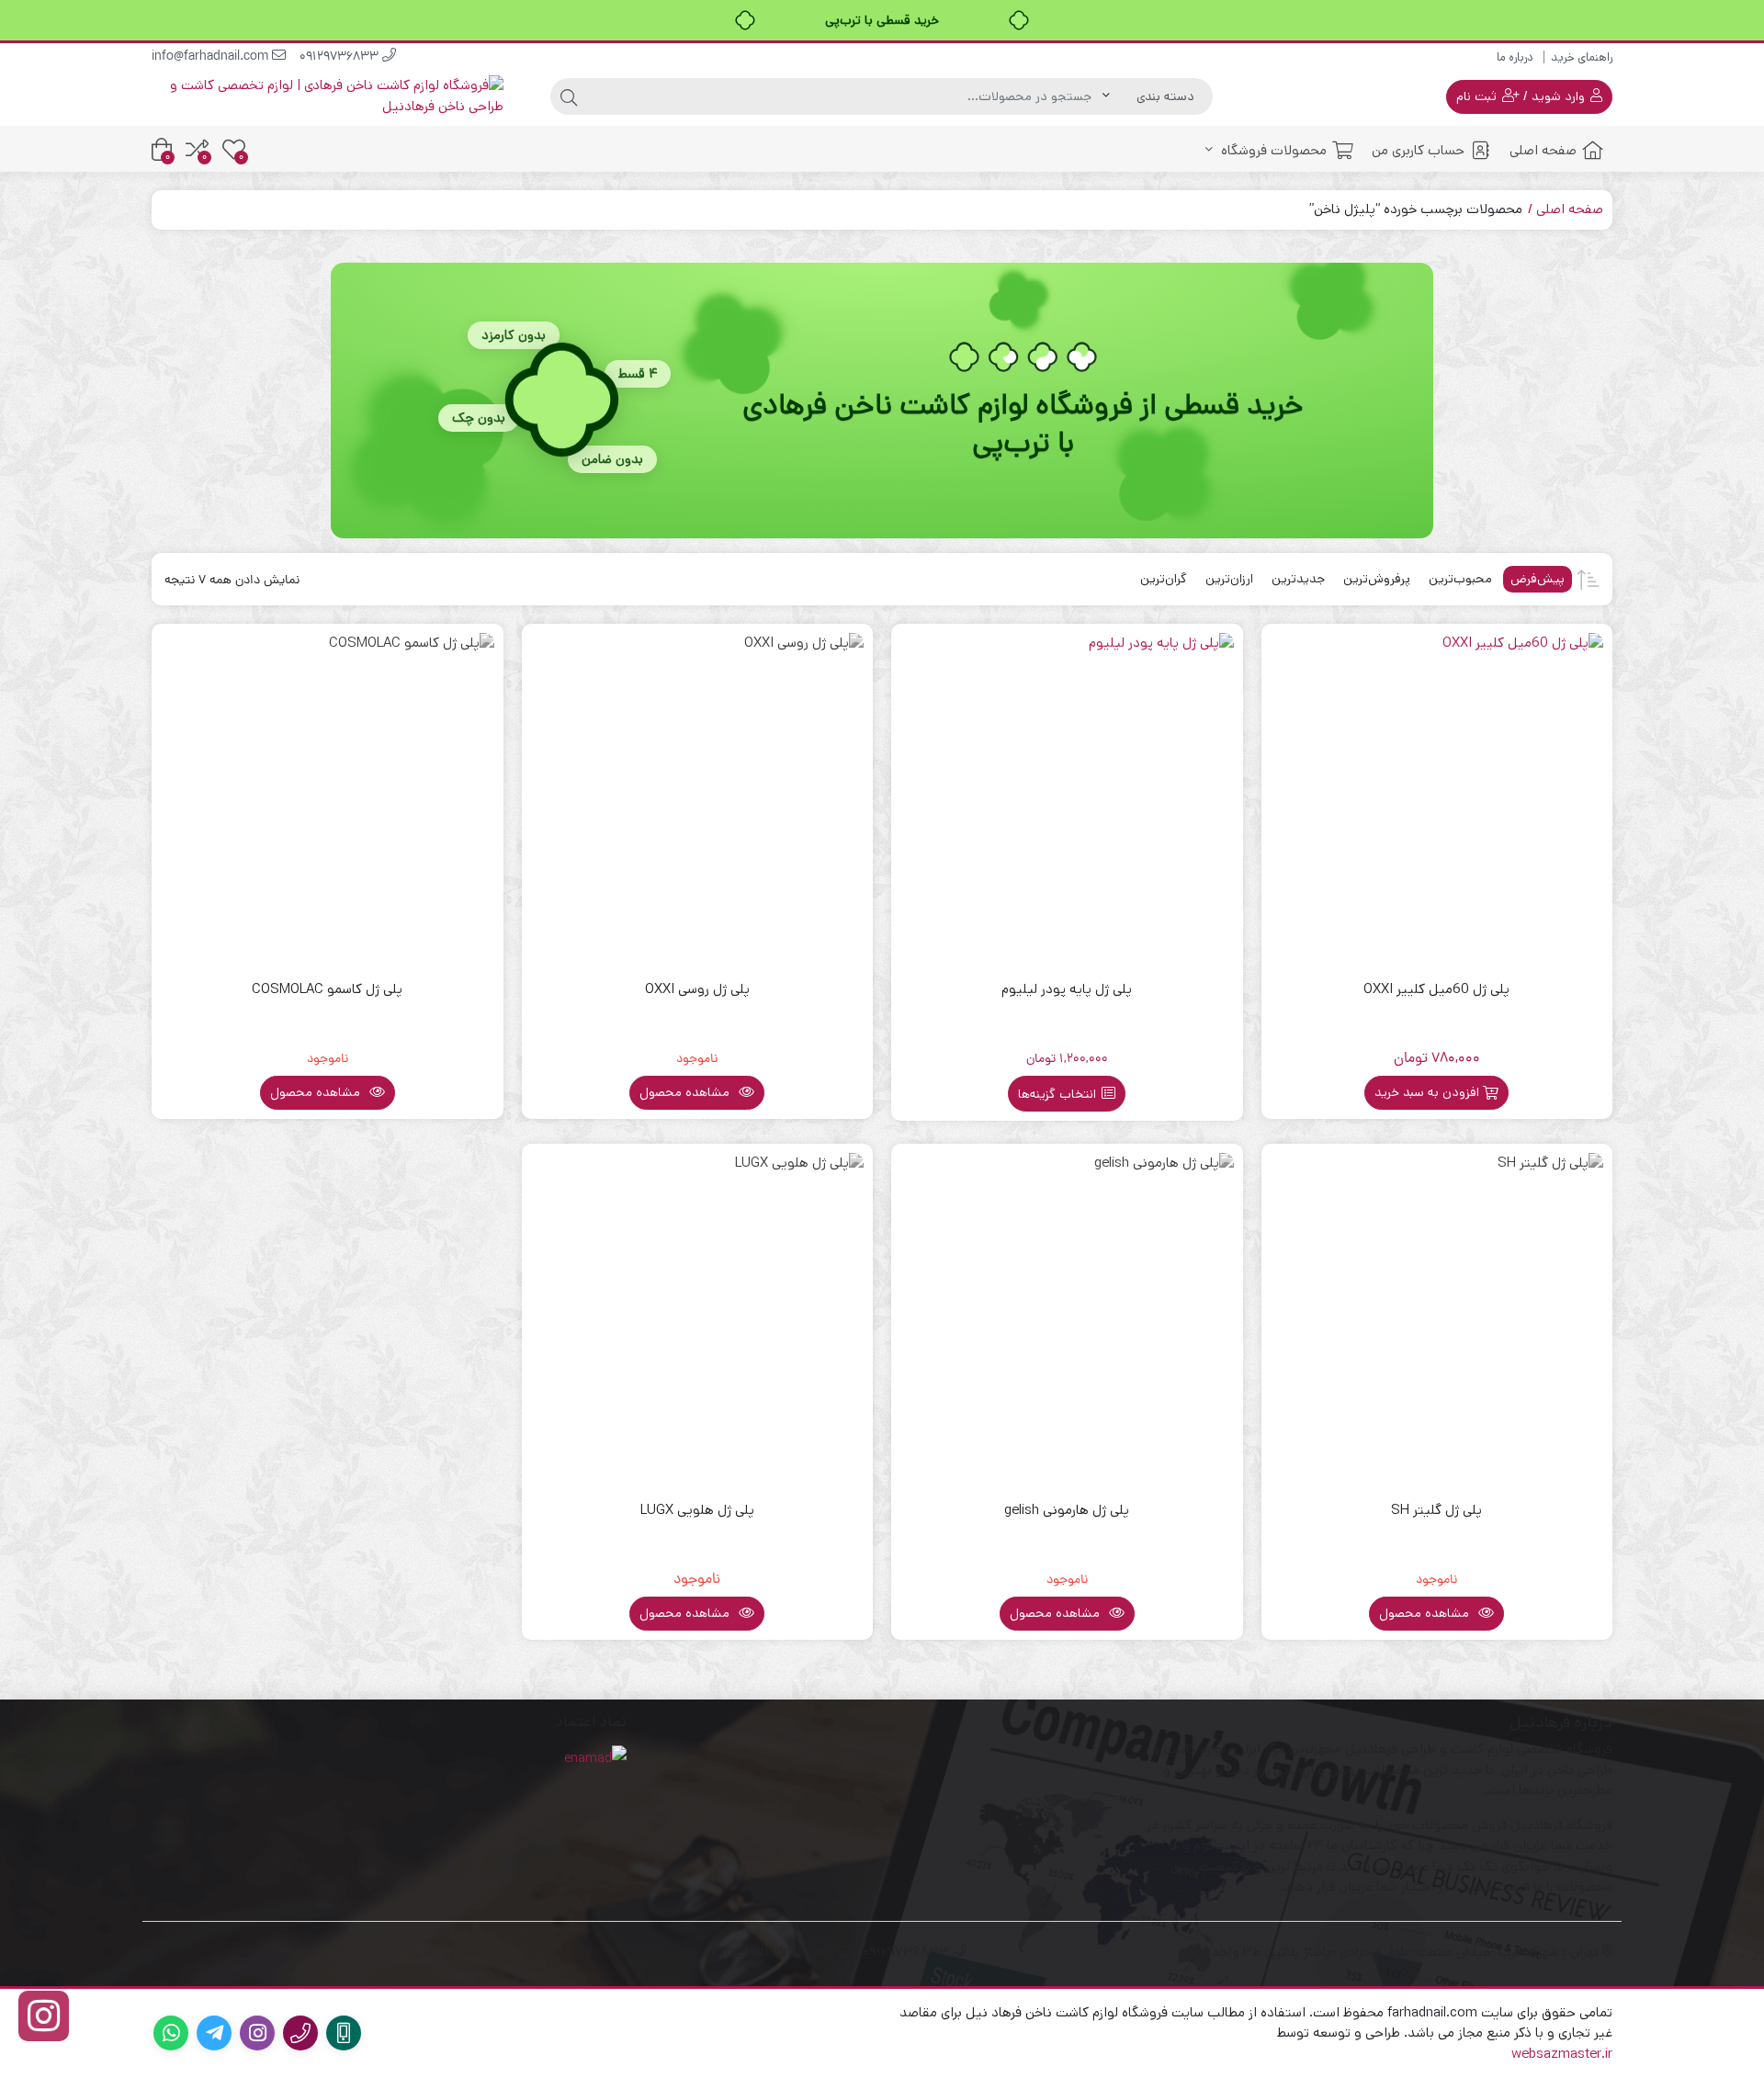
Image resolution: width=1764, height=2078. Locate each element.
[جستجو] (569, 96)
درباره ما (1515, 57)
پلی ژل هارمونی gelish (1067, 1510)
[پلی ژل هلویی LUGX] (698, 1320)
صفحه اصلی (1543, 150)
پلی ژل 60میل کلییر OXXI (1436, 989)
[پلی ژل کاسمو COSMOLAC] (328, 800)
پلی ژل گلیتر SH (1436, 1510)
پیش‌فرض (1538, 579)
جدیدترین (1298, 579)
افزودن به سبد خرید (1427, 1092)
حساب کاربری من (1418, 150)
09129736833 (341, 57)
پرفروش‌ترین (1377, 579)
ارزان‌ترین (1229, 579)
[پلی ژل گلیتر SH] (1437, 1320)
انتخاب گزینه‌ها (1057, 1094)
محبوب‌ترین (1460, 579)
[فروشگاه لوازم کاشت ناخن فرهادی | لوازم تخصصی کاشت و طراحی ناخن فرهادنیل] (328, 96)
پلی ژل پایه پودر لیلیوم (1067, 989)
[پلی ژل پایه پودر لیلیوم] (1067, 800)
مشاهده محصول (686, 1092)
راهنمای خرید (1582, 57)
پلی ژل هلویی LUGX (697, 1510)
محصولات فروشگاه (1272, 150)
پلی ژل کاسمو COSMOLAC (327, 989)
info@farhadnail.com (212, 57)
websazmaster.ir (1562, 2054)
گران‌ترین (1164, 579)
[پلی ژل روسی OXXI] (698, 800)
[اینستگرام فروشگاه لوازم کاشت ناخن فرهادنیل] (44, 2016)
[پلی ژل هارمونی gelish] (1067, 1320)
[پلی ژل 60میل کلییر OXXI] (1437, 800)
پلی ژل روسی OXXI (697, 989)
